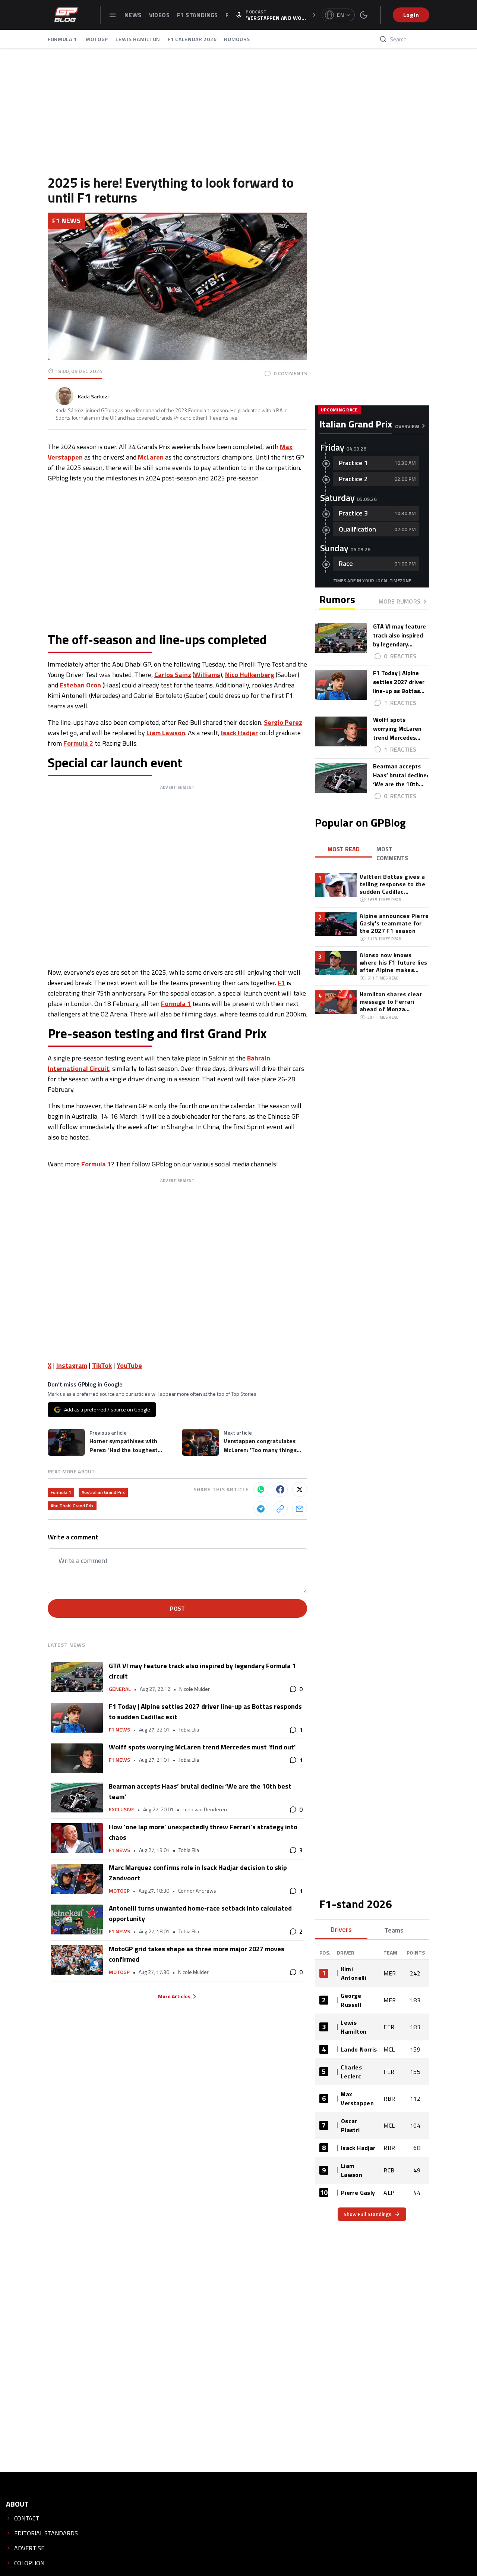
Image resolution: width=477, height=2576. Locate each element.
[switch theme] (364, 15)
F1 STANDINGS (198, 15)
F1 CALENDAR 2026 (192, 39)
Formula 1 (176, 1004)
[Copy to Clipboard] (280, 1509)
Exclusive (121, 1809)
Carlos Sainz (173, 675)
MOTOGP (97, 39)
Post (177, 1608)
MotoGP (119, 1891)
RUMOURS (237, 39)
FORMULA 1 (63, 39)
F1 (281, 983)
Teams (394, 1930)
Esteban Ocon (80, 685)
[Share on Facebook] (280, 1489)
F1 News (66, 221)
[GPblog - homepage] (66, 15)
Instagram (72, 1365)
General (120, 1689)
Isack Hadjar (239, 733)
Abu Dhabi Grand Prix (72, 1506)
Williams (207, 675)
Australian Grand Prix (103, 1492)
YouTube (129, 1365)
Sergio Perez (283, 722)
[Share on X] (300, 1489)
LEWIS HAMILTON (138, 39)
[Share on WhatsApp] (261, 1489)
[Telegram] (261, 1509)
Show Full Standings (367, 2214)
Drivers (341, 1929)
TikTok (102, 1365)
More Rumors (399, 601)
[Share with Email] (300, 1509)
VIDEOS (159, 15)
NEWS (133, 15)
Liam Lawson (166, 733)
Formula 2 (78, 743)
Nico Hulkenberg (250, 675)
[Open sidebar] (113, 15)
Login (411, 15)
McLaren (151, 457)
